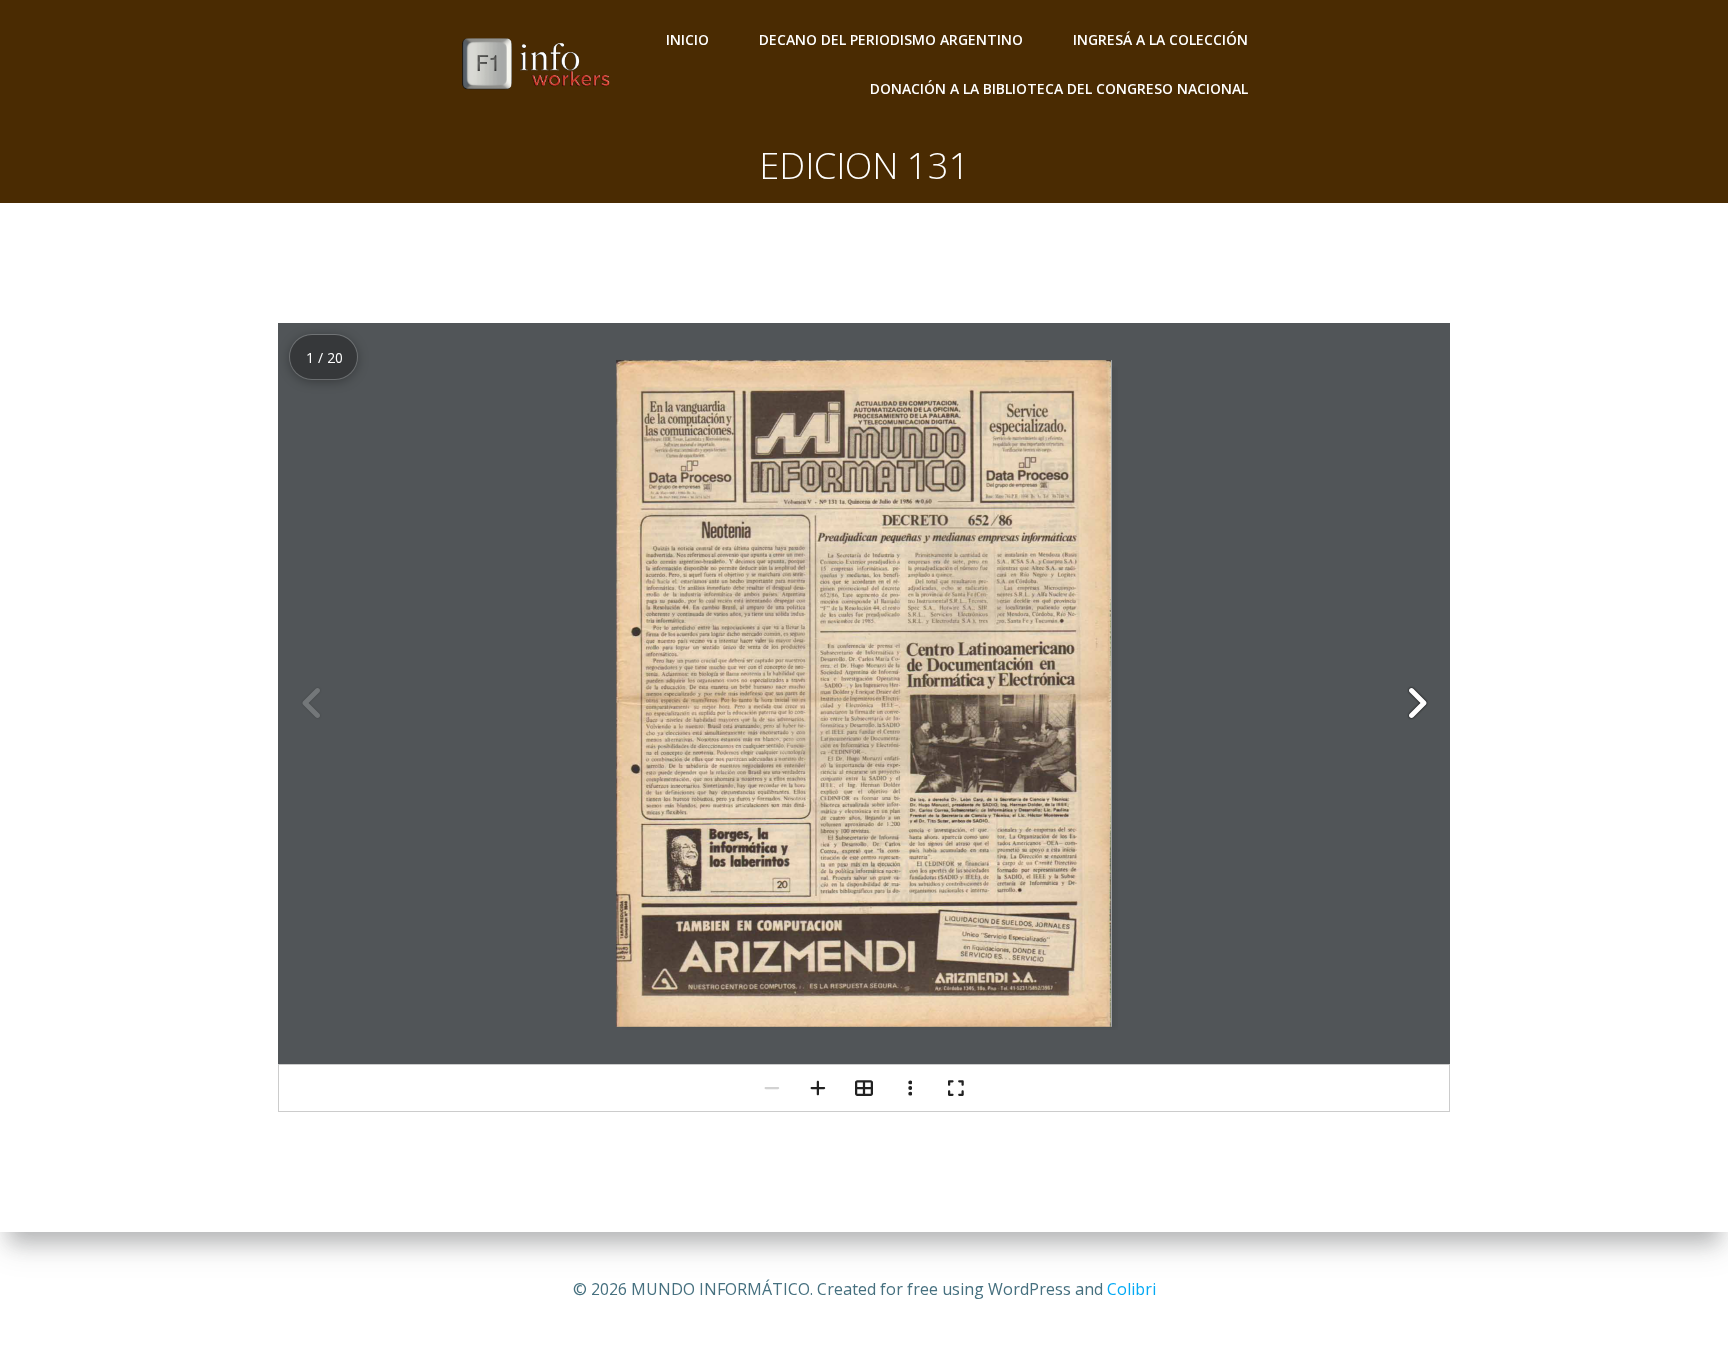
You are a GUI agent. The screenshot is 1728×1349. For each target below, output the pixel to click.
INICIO (687, 39)
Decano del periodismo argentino (891, 39)
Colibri (1131, 1289)
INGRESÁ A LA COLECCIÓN (1160, 39)
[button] (1416, 703)
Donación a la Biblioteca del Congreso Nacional (1059, 88)
